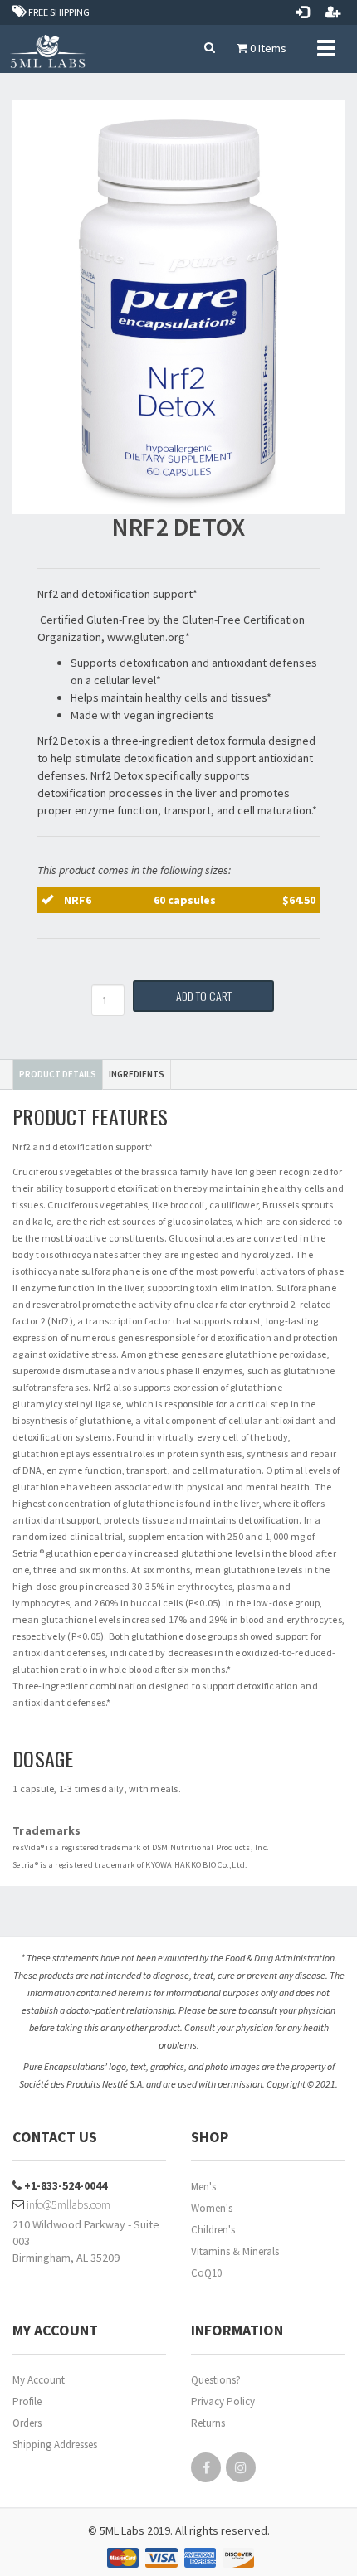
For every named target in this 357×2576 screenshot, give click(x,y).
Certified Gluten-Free (91, 620)
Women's (212, 2208)
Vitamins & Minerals (235, 2251)
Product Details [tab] (58, 1074)
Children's (213, 2230)
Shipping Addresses (55, 2445)
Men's (203, 2187)
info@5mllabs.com (67, 2204)
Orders (27, 2423)
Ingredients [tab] (137, 1074)
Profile (27, 2401)
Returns (208, 2423)
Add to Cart (204, 996)
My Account (39, 2380)
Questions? (216, 2380)
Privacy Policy (223, 2401)
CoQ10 (206, 2273)
